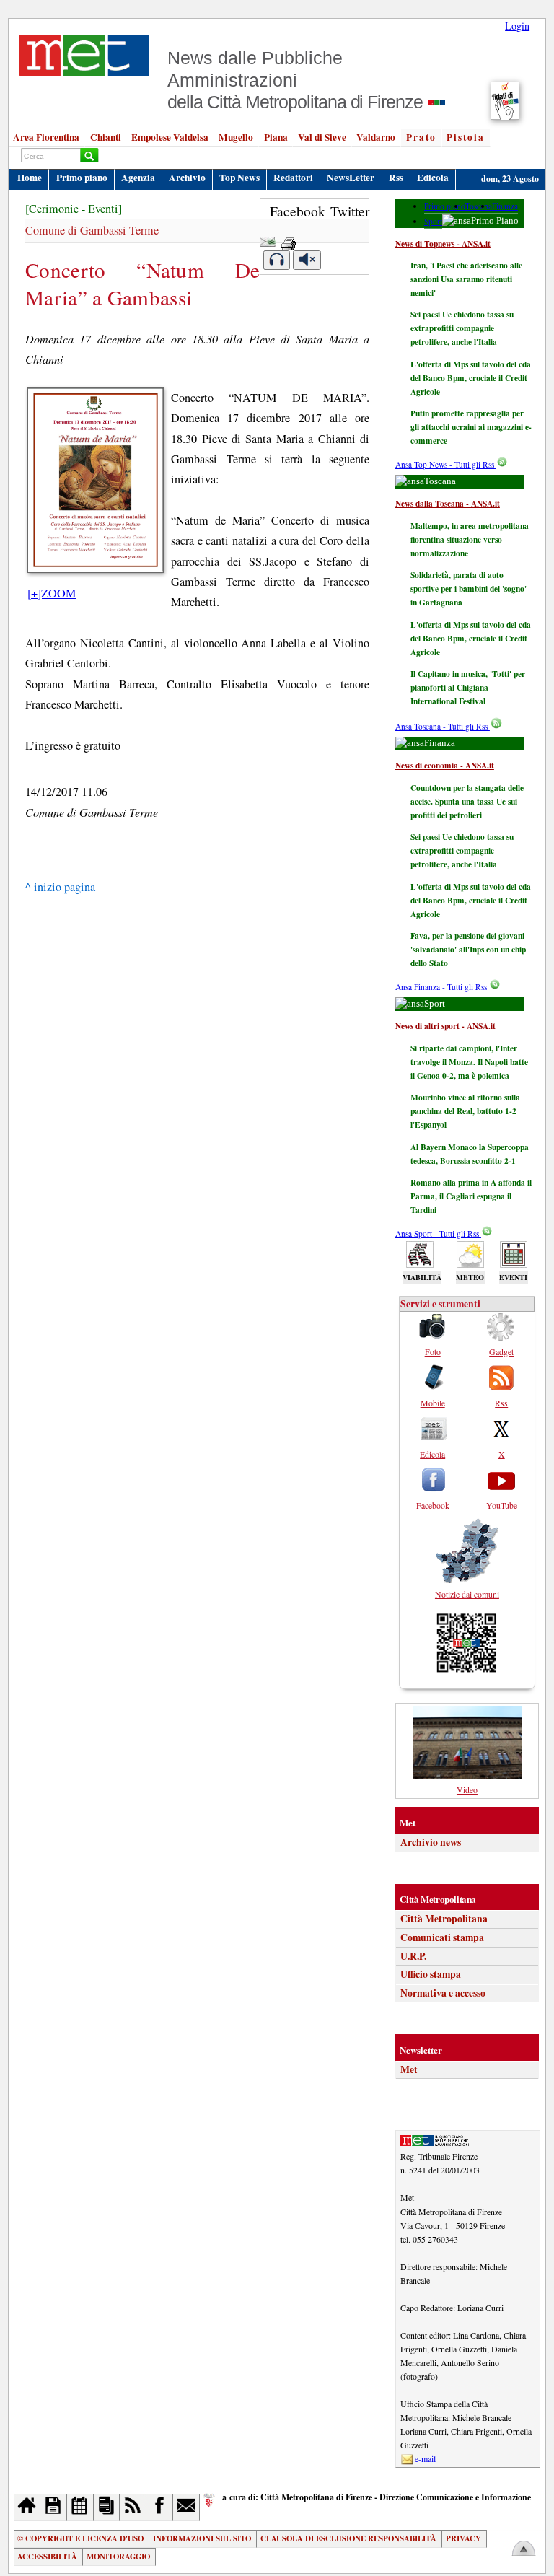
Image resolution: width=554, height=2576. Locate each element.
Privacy (463, 2538)
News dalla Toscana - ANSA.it (448, 503)
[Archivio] (54, 2507)
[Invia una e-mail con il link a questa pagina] (268, 239)
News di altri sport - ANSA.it (445, 1026)
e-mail (425, 2458)
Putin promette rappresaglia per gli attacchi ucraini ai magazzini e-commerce (471, 427)
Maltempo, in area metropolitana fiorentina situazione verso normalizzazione (470, 539)
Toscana (479, 206)
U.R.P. (413, 1956)
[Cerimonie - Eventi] (74, 209)
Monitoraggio (118, 2557)
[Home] (27, 2507)
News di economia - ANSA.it (445, 765)
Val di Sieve (322, 137)
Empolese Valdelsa (170, 137)
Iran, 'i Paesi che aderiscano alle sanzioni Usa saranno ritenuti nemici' (466, 279)
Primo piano (82, 178)
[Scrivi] (186, 2507)
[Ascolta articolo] (277, 260)
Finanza (505, 206)
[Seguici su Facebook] (160, 2507)
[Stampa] (289, 239)
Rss (396, 178)
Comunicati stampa (442, 1937)
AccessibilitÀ (47, 2557)
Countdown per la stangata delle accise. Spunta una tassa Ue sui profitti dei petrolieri (467, 801)
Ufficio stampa (431, 1974)
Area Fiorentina (46, 137)
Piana (276, 137)
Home (30, 178)
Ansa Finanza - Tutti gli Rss (442, 987)
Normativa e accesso (443, 1993)
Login (517, 26)
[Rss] (133, 2507)
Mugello (236, 137)
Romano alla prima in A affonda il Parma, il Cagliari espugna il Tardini (471, 1196)
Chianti (106, 137)
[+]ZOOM (52, 593)
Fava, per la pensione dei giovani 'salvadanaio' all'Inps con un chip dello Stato (468, 949)
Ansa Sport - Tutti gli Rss (438, 1234)
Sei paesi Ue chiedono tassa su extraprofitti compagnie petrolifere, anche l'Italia (462, 328)
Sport (433, 221)
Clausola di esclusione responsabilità (348, 2538)
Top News (239, 178)
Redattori (293, 178)
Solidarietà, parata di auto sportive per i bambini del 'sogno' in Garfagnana (469, 588)
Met (409, 2069)
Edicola (433, 178)
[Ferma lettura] (307, 260)
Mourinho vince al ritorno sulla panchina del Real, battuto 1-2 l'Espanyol (465, 1111)
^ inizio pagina (60, 887)
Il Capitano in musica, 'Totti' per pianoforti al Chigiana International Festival (468, 687)
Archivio (187, 178)
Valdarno (376, 137)
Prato (421, 137)
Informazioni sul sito (202, 2538)
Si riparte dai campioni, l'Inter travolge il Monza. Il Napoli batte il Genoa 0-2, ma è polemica (469, 1062)
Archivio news (431, 1842)
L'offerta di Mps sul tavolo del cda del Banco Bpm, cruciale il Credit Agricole (471, 378)
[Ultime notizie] (80, 2507)
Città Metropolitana (444, 1919)
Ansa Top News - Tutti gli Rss (446, 464)
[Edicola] (107, 2507)
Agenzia (138, 178)
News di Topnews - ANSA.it (443, 244)
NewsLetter (351, 178)
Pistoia (466, 137)
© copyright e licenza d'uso (80, 2538)
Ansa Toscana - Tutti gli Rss (443, 726)
